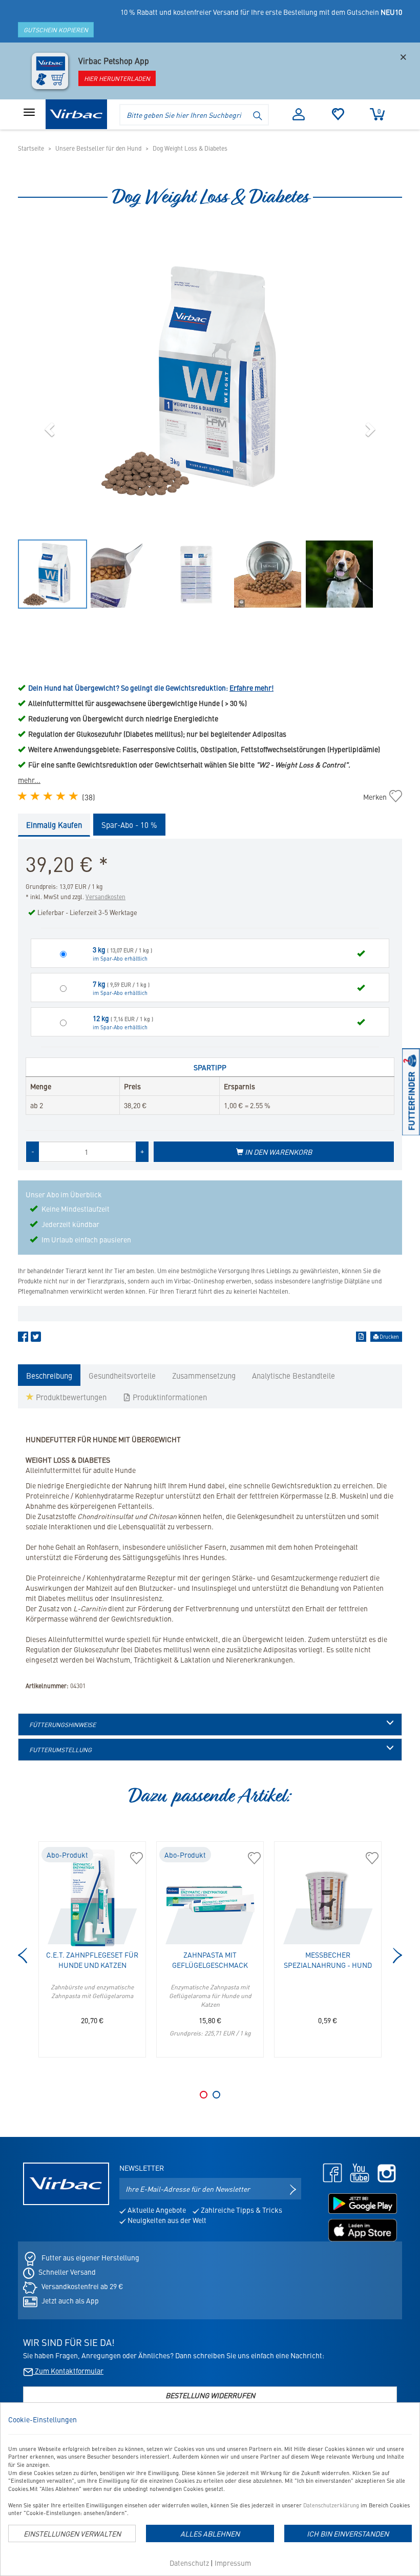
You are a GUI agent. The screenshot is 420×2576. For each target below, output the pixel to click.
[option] (210, 381)
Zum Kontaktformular (68, 2371)
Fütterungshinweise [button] (62, 1725)
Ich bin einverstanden (348, 2533)
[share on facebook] (23, 1339)
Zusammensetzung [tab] (204, 1375)
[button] (51, 429)
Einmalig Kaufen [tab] (54, 825)
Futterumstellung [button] (60, 1750)
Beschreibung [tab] (49, 1375)
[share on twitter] (36, 1339)
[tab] (210, 1725)
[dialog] (210, 2489)
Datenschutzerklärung (331, 2505)
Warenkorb (379, 111)
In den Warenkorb (278, 1152)
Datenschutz (189, 2563)
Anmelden (299, 114)
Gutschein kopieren (56, 30)
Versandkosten (106, 897)
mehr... (29, 780)
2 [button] (216, 2095)
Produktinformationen (169, 1397)
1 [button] (204, 2095)
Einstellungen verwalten (72, 2533)
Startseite (31, 148)
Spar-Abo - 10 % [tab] (129, 825)
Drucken (389, 1337)
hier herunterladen (117, 78)
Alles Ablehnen (210, 2533)
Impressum (233, 2563)
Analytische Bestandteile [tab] (293, 1375)
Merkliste (338, 114)
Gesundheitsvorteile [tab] (122, 1375)
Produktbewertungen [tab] (70, 1397)
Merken (380, 797)
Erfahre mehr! (251, 688)
